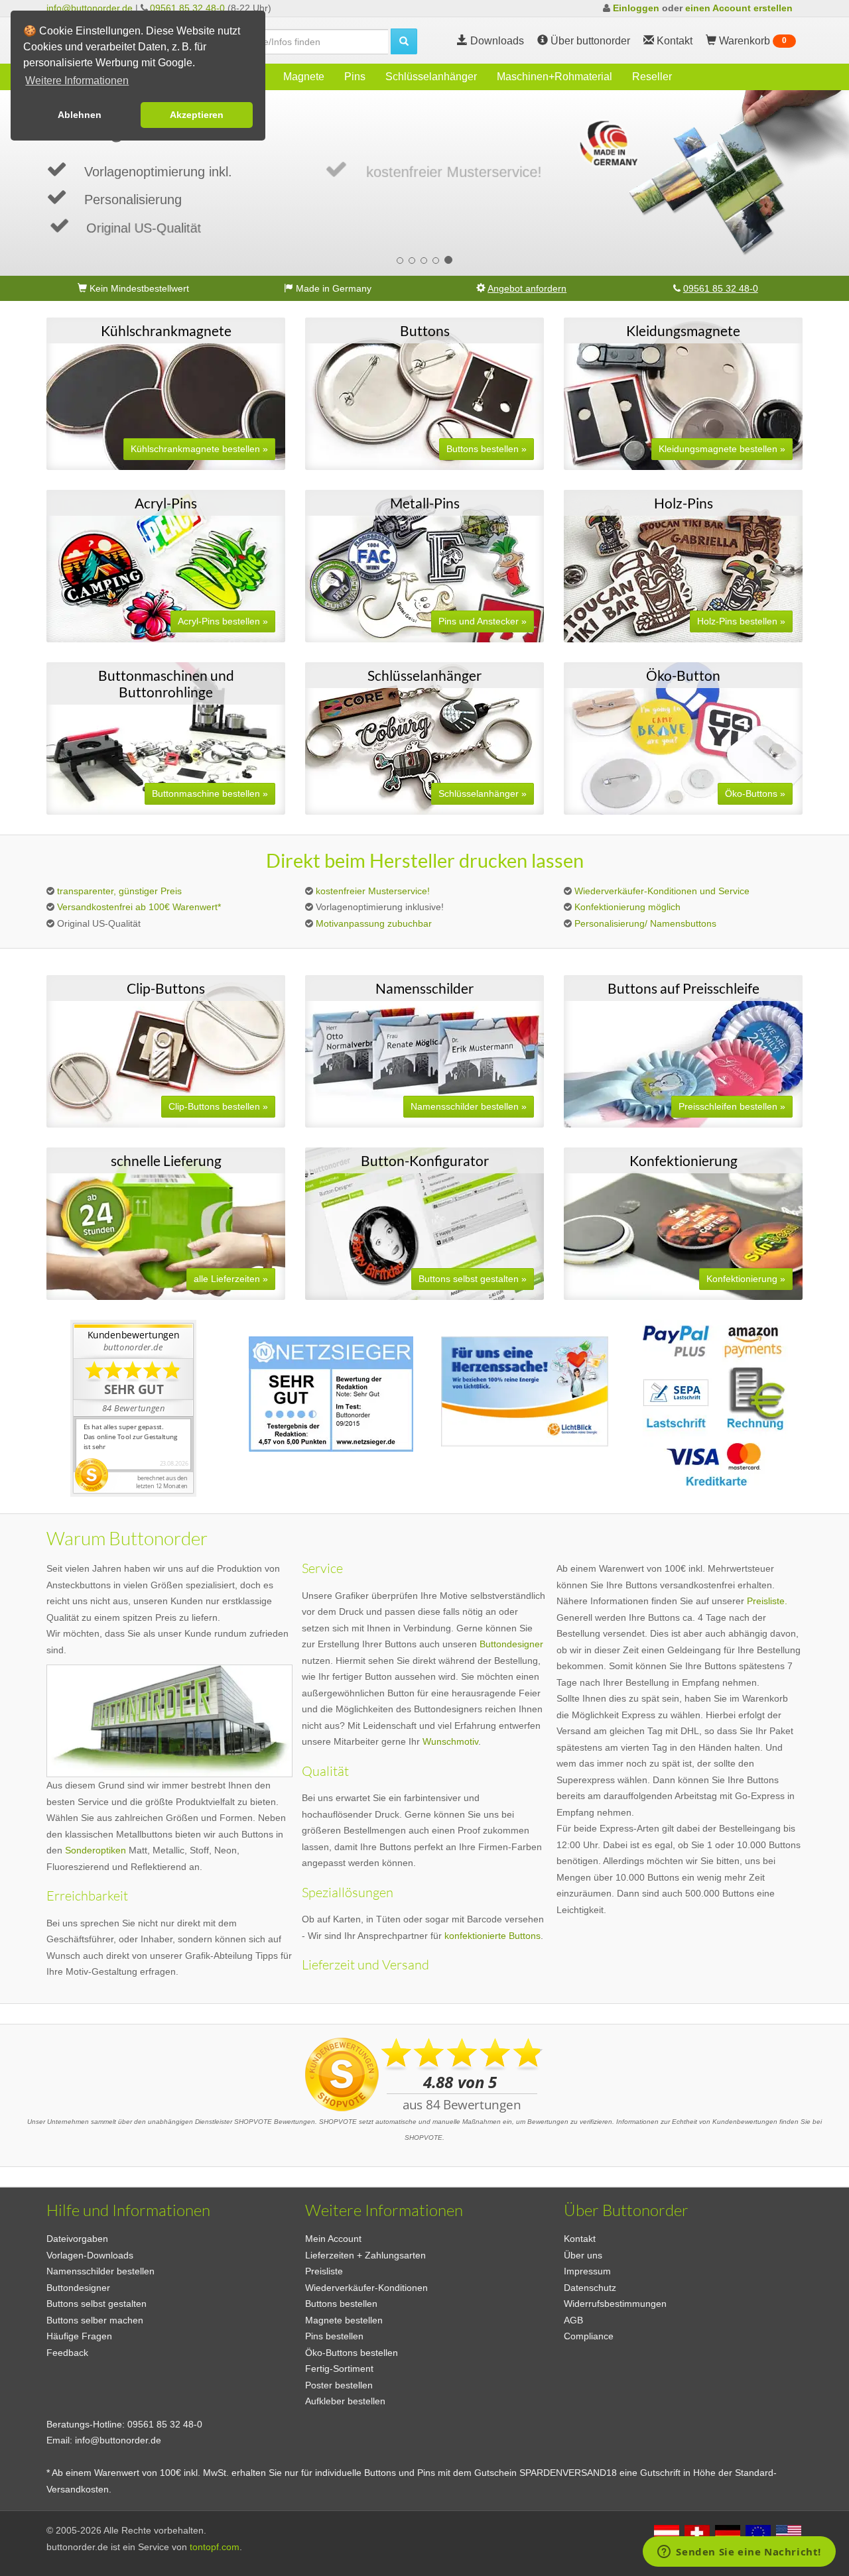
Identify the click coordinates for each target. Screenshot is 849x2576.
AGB (573, 2320)
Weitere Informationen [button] (77, 81)
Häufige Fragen (79, 2336)
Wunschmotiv (450, 1741)
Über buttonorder (589, 41)
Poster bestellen (339, 2385)
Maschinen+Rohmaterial (555, 77)
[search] (404, 41)
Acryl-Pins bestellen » (223, 621)
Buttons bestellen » (487, 449)
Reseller (652, 77)
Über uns (583, 2255)
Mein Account (333, 2239)
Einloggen (636, 8)
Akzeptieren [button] (197, 115)
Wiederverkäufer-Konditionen (366, 2288)
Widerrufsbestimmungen (615, 2304)
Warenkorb (751, 41)
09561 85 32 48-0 (187, 8)
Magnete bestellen (344, 2320)
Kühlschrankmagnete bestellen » (199, 449)
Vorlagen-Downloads (90, 2255)
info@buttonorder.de (90, 8)
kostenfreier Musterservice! (373, 891)
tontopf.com (215, 2547)
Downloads (496, 41)
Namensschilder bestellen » (469, 1106)
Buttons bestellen (341, 2304)
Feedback (67, 2353)
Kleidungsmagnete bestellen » (722, 449)
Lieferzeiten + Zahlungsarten (365, 2255)
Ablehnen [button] (80, 115)
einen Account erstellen (739, 8)
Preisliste (324, 2271)
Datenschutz (590, 2288)
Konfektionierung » (746, 1279)
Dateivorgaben (77, 2239)
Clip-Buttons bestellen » (218, 1106)
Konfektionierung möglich (627, 907)
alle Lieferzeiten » (231, 1279)
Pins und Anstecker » (483, 621)
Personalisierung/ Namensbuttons (645, 923)
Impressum (587, 2271)
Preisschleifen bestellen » (732, 1106)
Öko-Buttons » (755, 793)
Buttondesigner (511, 1644)
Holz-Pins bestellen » (741, 621)
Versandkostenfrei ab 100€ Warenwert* (139, 907)
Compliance (589, 2336)
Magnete (304, 77)
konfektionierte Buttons (492, 1936)
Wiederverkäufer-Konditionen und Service (662, 891)
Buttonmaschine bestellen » (210, 793)
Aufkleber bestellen (345, 2401)
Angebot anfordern (527, 288)
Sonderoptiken (96, 1850)
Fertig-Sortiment (339, 2369)
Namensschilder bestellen (100, 2271)
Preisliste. (767, 1601)
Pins (355, 77)
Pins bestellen (334, 2336)
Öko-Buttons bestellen (352, 2353)
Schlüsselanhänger (431, 77)
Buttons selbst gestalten (97, 2304)
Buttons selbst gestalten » (473, 1279)
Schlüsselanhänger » (483, 793)
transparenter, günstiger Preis (119, 891)
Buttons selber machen (95, 2320)
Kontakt (580, 2239)
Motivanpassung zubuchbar (374, 923)
